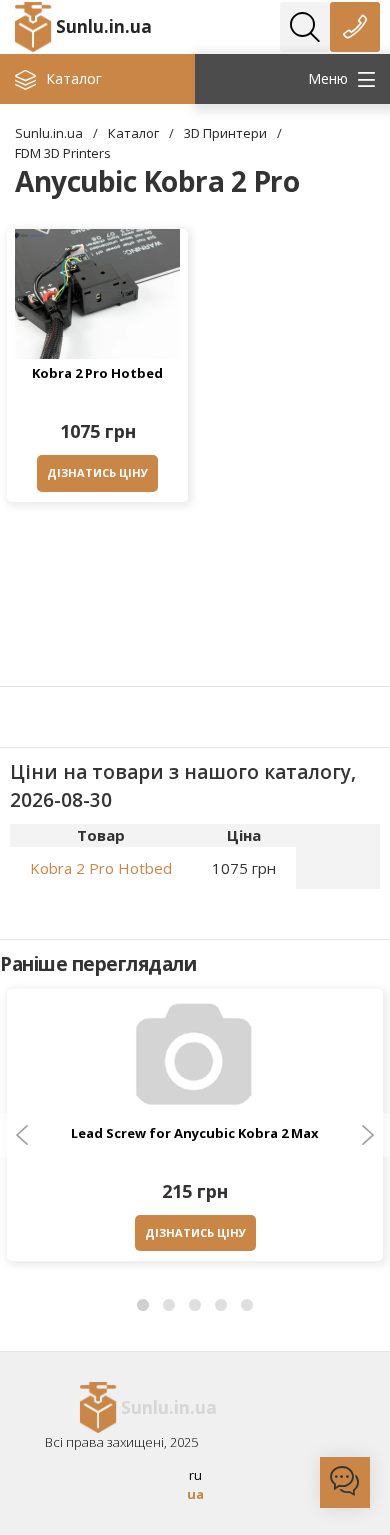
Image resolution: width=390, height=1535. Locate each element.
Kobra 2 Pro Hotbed (97, 373)
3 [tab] (195, 1306)
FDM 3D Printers (63, 153)
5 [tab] (247, 1306)
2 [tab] (169, 1306)
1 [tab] (143, 1306)
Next (368, 1135)
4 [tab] (221, 1306)
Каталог (133, 133)
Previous (22, 1135)
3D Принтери (225, 133)
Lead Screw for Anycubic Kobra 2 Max (195, 1133)
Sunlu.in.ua (104, 26)
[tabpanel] (195, 1130)
